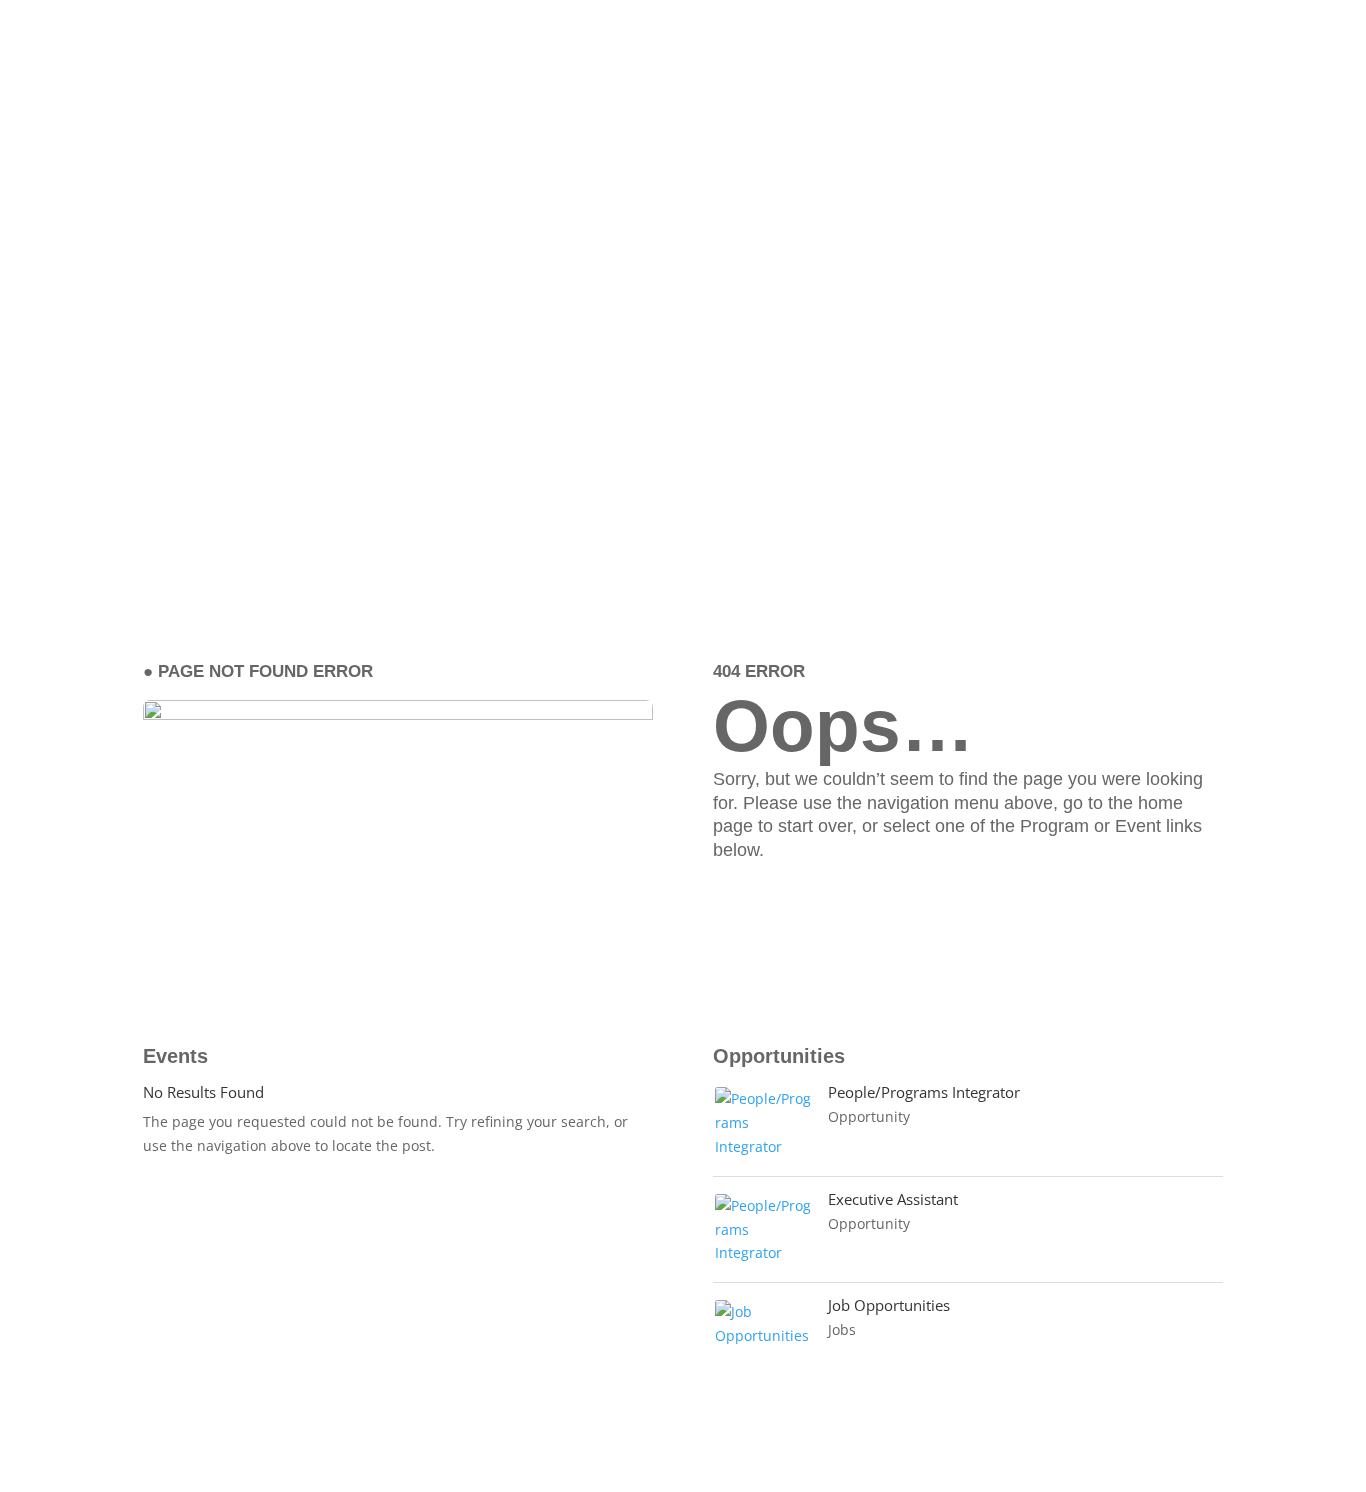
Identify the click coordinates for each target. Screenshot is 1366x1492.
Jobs (842, 1329)
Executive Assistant (893, 1199)
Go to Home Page (836, 905)
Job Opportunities (889, 1305)
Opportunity (869, 1116)
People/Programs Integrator (924, 1092)
